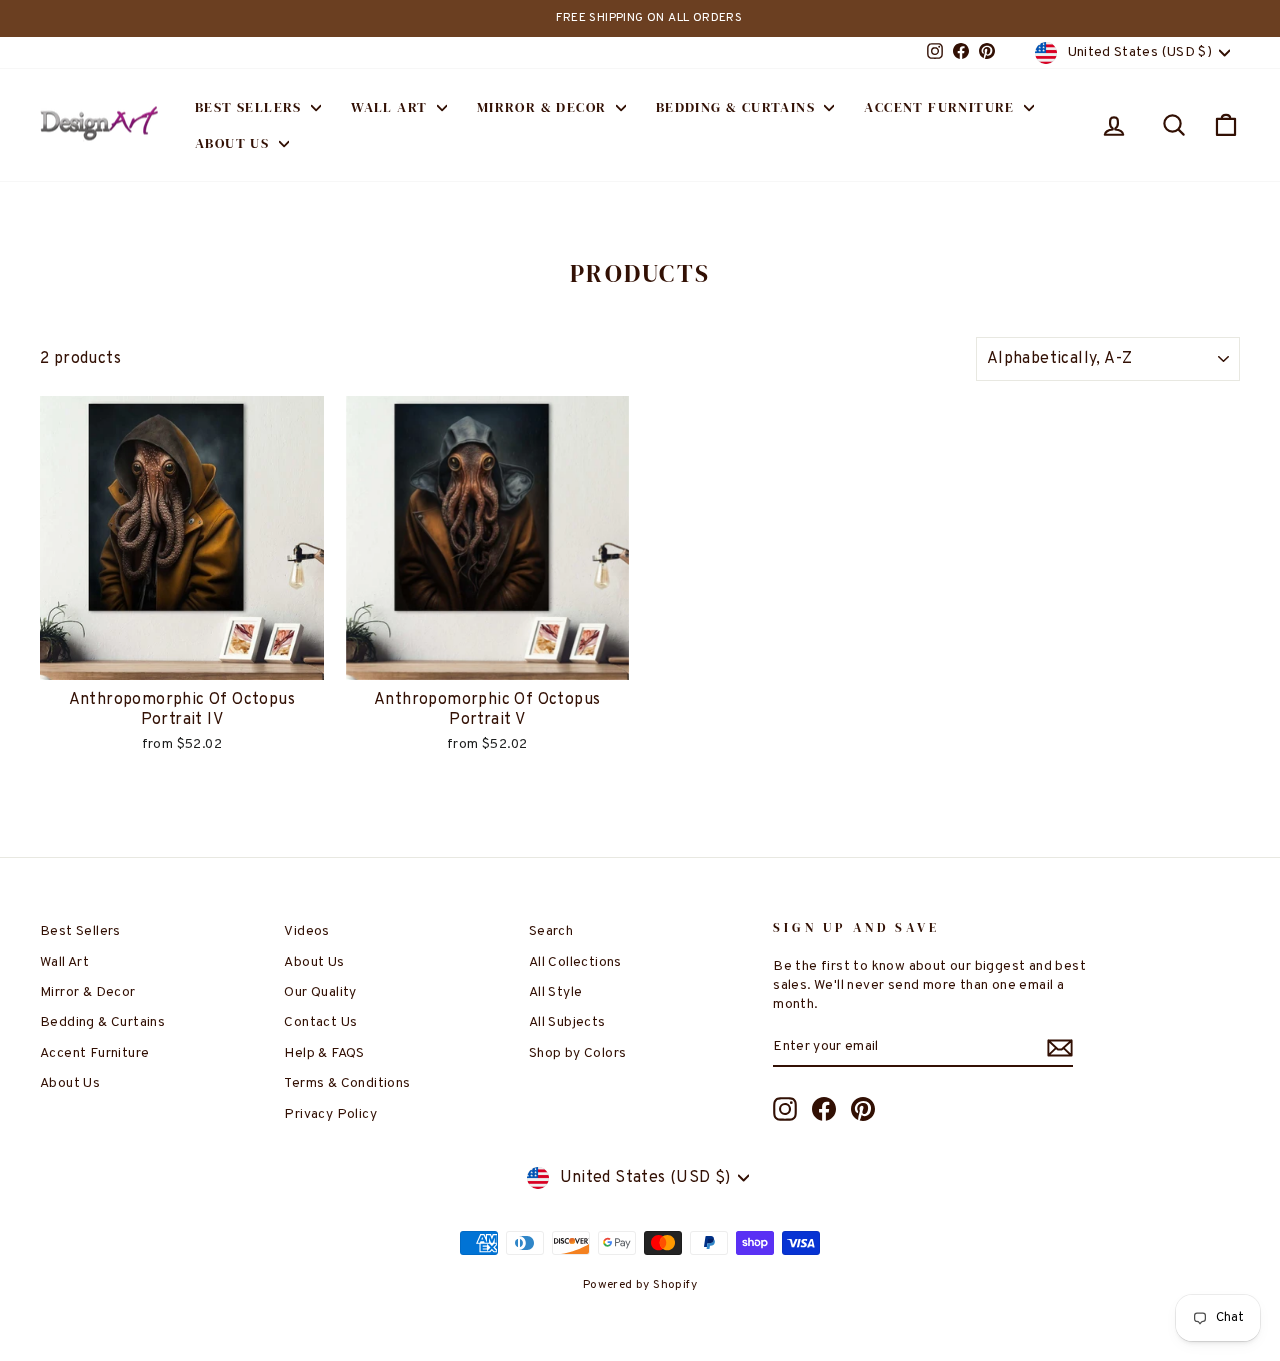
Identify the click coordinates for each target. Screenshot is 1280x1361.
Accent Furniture (941, 107)
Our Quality (320, 992)
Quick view (182, 658)
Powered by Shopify (640, 1285)
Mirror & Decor (544, 107)
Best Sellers (250, 107)
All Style (556, 992)
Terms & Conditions (347, 1083)
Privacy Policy (330, 1114)
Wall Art (391, 107)
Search (551, 931)
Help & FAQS (324, 1053)
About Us (234, 143)
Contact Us (320, 1022)
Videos (306, 931)
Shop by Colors (578, 1053)
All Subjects (567, 1022)
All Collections (575, 962)
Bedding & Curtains (738, 107)
